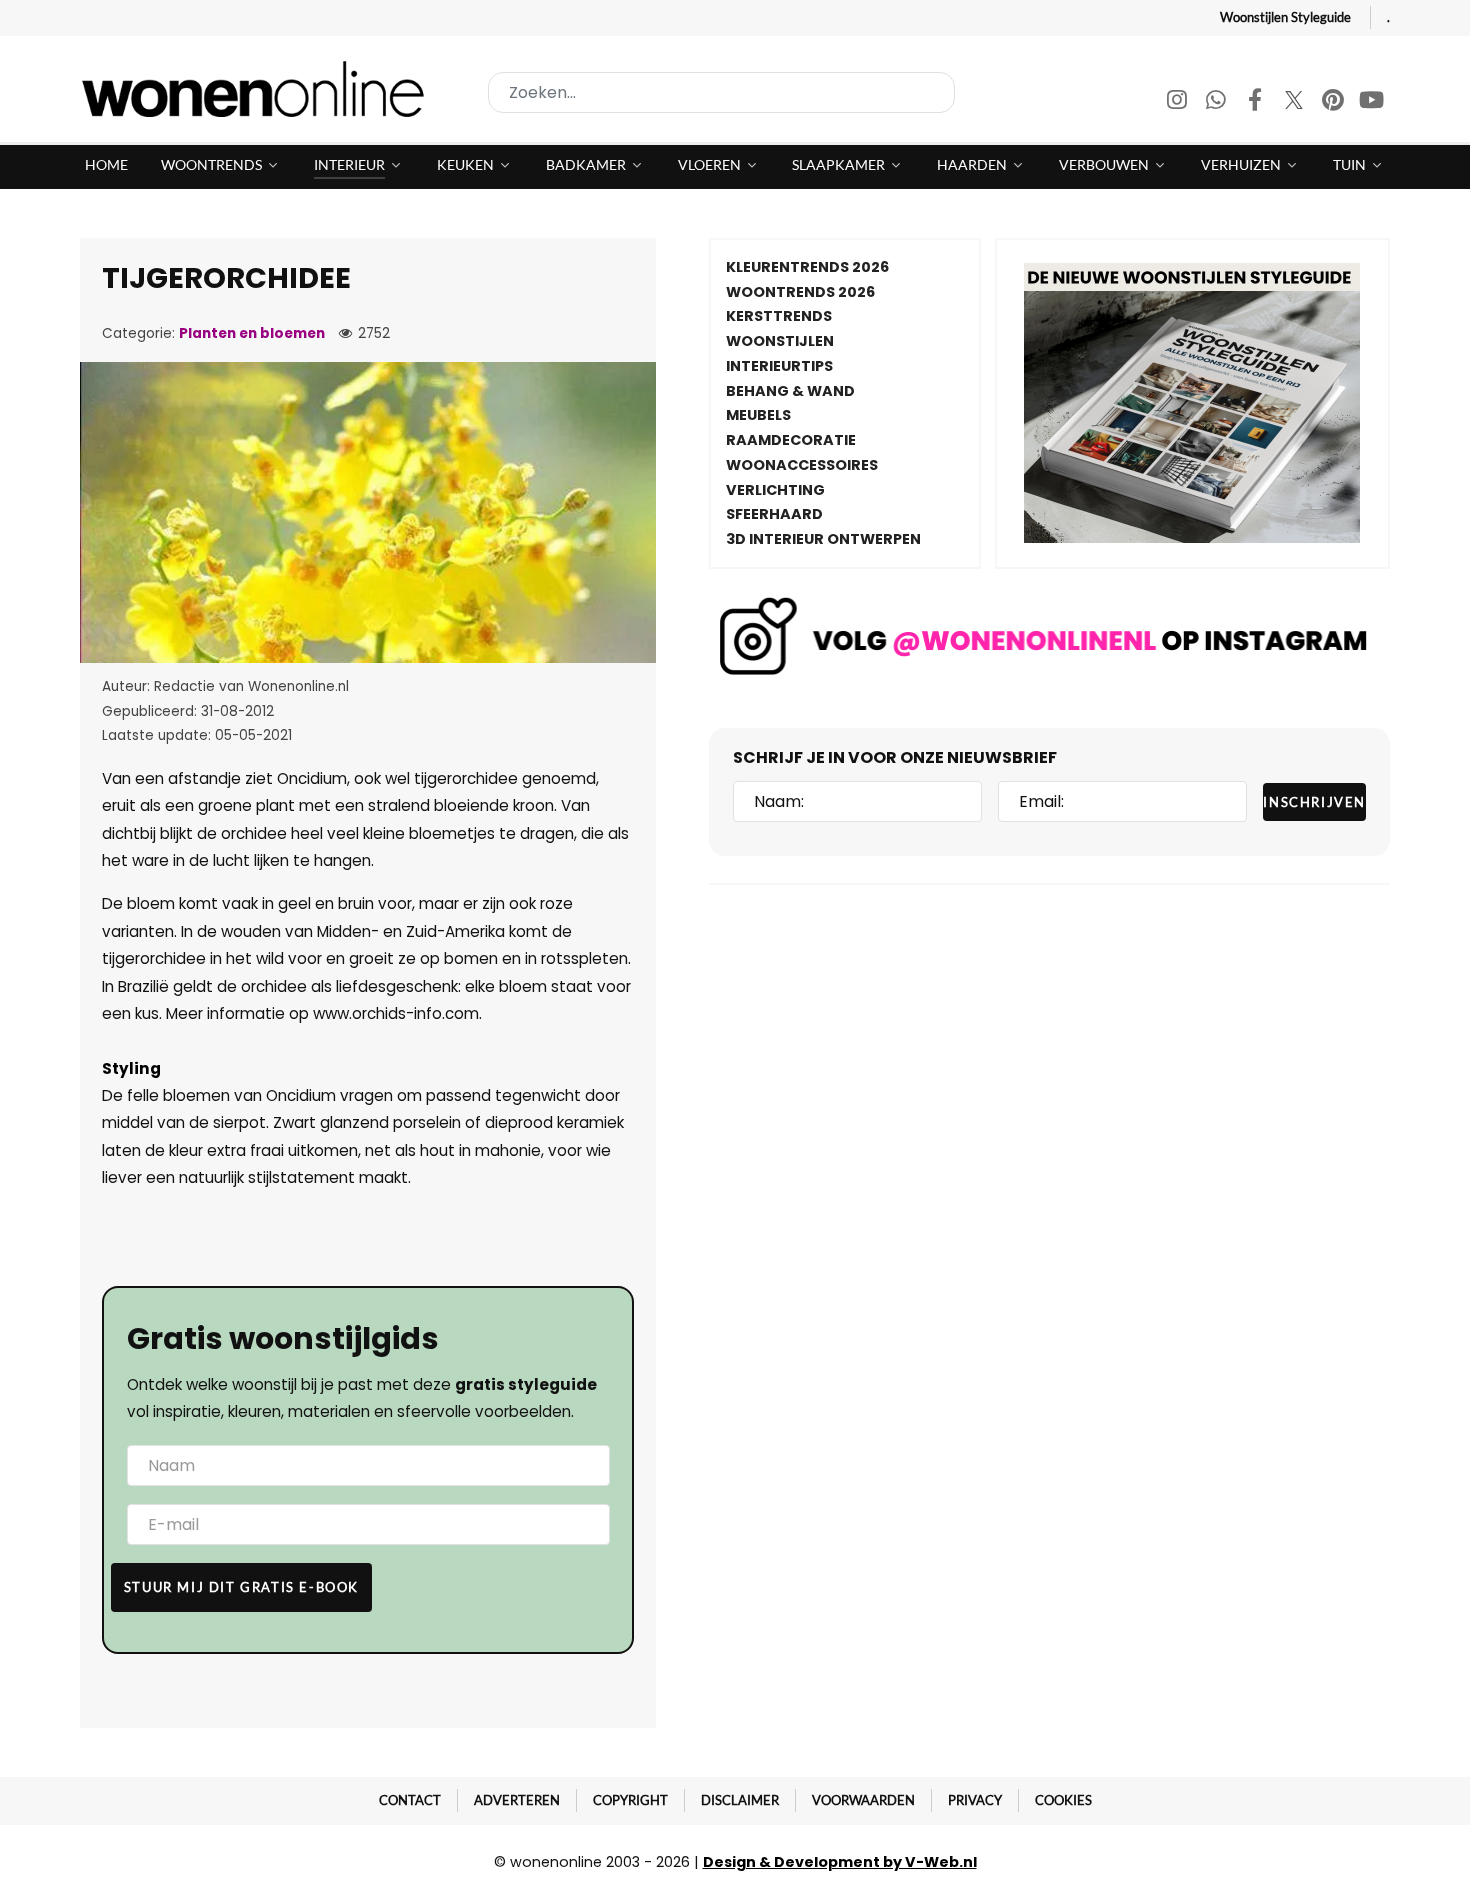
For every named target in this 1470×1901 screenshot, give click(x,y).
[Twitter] (1295, 102)
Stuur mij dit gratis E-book (241, 1587)
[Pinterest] (1334, 102)
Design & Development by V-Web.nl (840, 1862)
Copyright (630, 1800)
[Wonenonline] (259, 89)
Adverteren (517, 1800)
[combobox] (721, 92)
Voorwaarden (863, 1800)
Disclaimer (740, 1800)
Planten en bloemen (252, 333)
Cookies (1063, 1800)
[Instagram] (1178, 102)
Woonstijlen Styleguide (1285, 17)
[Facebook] (1256, 102)
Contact (410, 1800)
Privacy (975, 1800)
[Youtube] (1372, 102)
